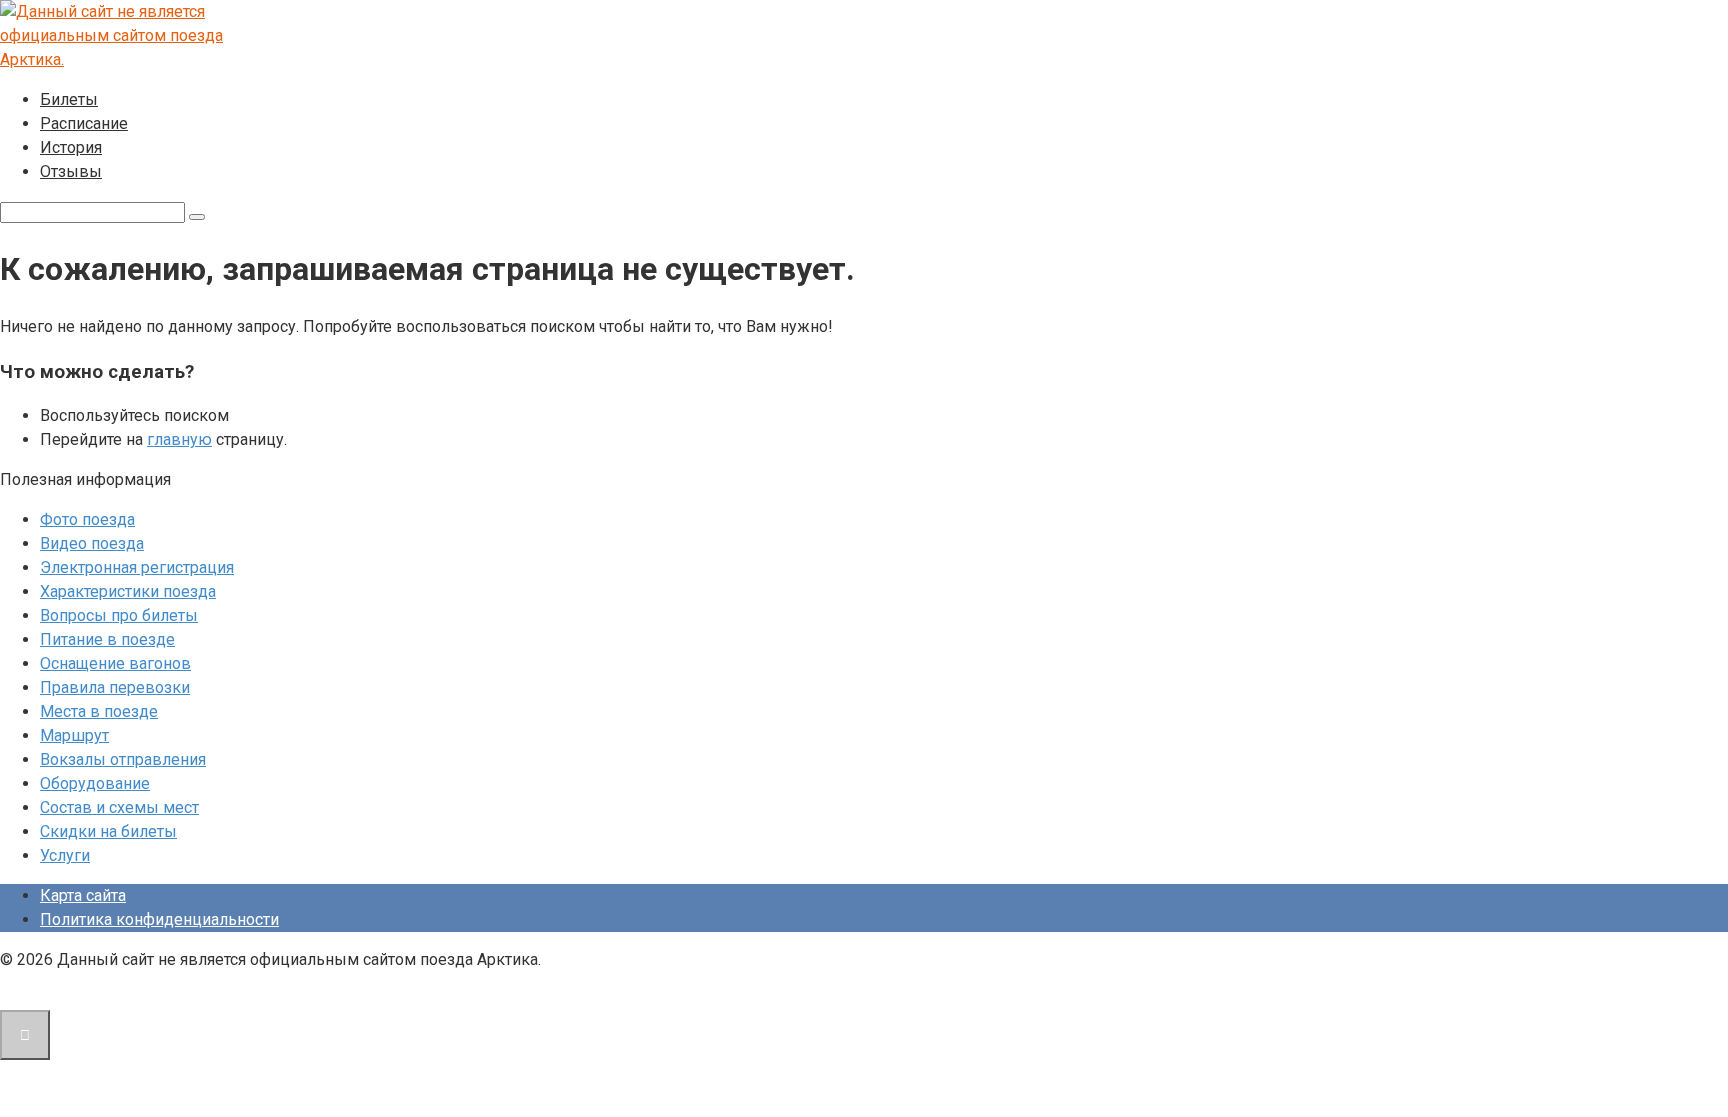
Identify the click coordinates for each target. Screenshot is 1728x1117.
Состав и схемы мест (119, 807)
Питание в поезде (107, 639)
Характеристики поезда (128, 591)
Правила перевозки (115, 687)
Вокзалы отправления (123, 759)
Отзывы (71, 171)
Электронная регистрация (137, 567)
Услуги (65, 855)
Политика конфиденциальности (159, 919)
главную (179, 439)
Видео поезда (92, 543)
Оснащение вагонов (115, 663)
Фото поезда (87, 519)
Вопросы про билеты (119, 615)
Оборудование (95, 783)
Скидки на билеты (108, 831)
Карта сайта (83, 895)
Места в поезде (99, 711)
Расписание (84, 123)
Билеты (69, 99)
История (71, 147)
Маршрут (74, 735)
